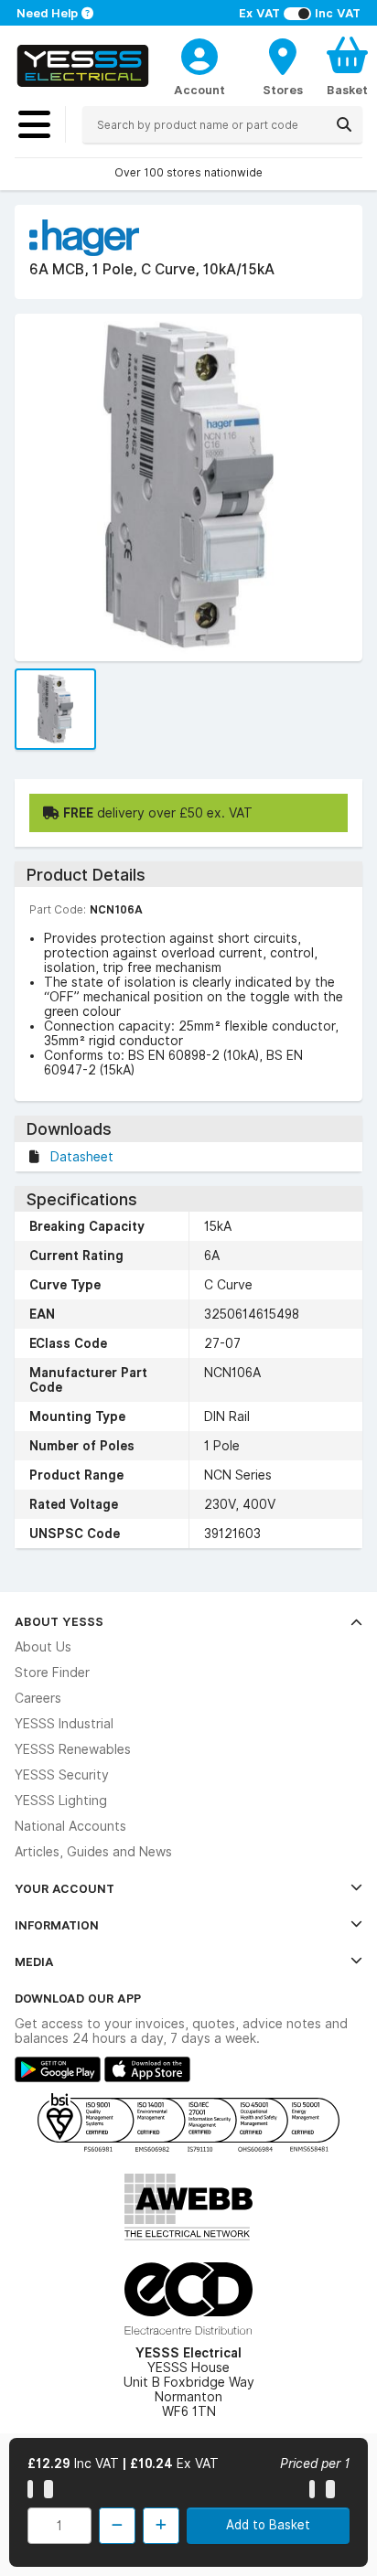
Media (34, 1961)
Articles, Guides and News (93, 1852)
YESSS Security (62, 1775)
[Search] (344, 124)
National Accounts (70, 1826)
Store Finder (52, 1673)
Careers (38, 1698)
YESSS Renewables (73, 1749)
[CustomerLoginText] (199, 54)
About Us (43, 1647)
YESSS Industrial (64, 1724)
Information (57, 1925)
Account (199, 90)
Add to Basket (268, 2525)
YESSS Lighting (61, 1801)
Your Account (65, 1888)
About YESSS (59, 1621)
